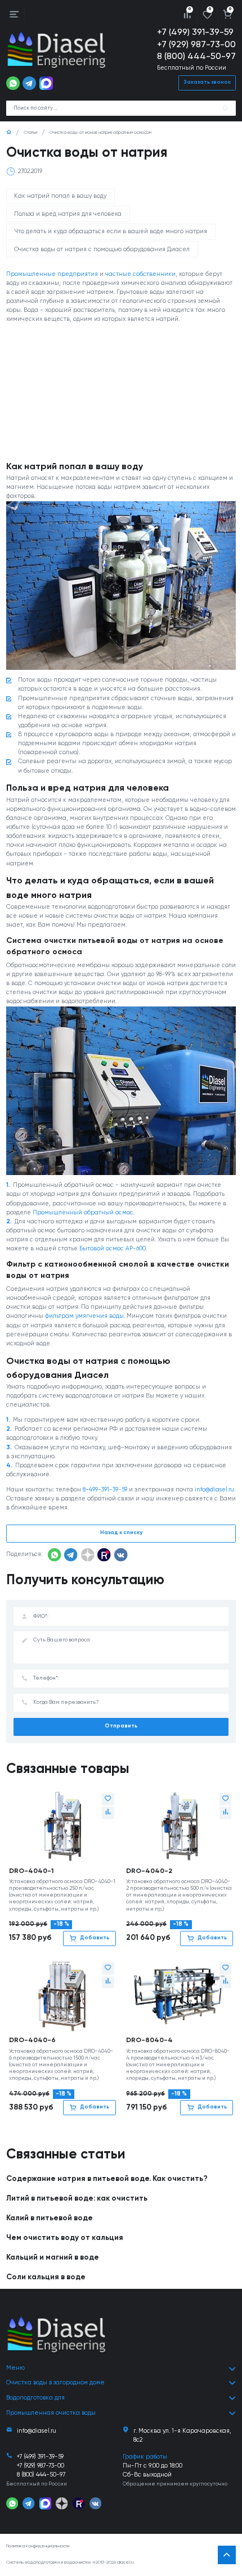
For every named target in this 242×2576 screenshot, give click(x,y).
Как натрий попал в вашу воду (60, 196)
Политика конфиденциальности (38, 2546)
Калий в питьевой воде (50, 2218)
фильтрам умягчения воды (84, 1316)
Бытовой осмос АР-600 (113, 1249)
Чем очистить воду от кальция (65, 2238)
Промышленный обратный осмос (83, 1213)
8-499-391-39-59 (105, 1490)
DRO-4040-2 (149, 1871)
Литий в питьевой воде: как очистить (77, 2199)
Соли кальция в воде (46, 2277)
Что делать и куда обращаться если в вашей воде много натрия (111, 232)
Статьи (30, 133)
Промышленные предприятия (52, 274)
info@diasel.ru (214, 1490)
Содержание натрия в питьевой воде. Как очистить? (107, 2179)
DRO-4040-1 (31, 1871)
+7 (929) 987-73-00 (196, 45)
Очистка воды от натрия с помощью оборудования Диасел (102, 250)
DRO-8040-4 (149, 2040)
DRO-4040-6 (32, 2040)
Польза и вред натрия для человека (68, 214)
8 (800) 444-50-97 (196, 57)
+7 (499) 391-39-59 (195, 33)
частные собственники (140, 274)
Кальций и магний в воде (53, 2258)
